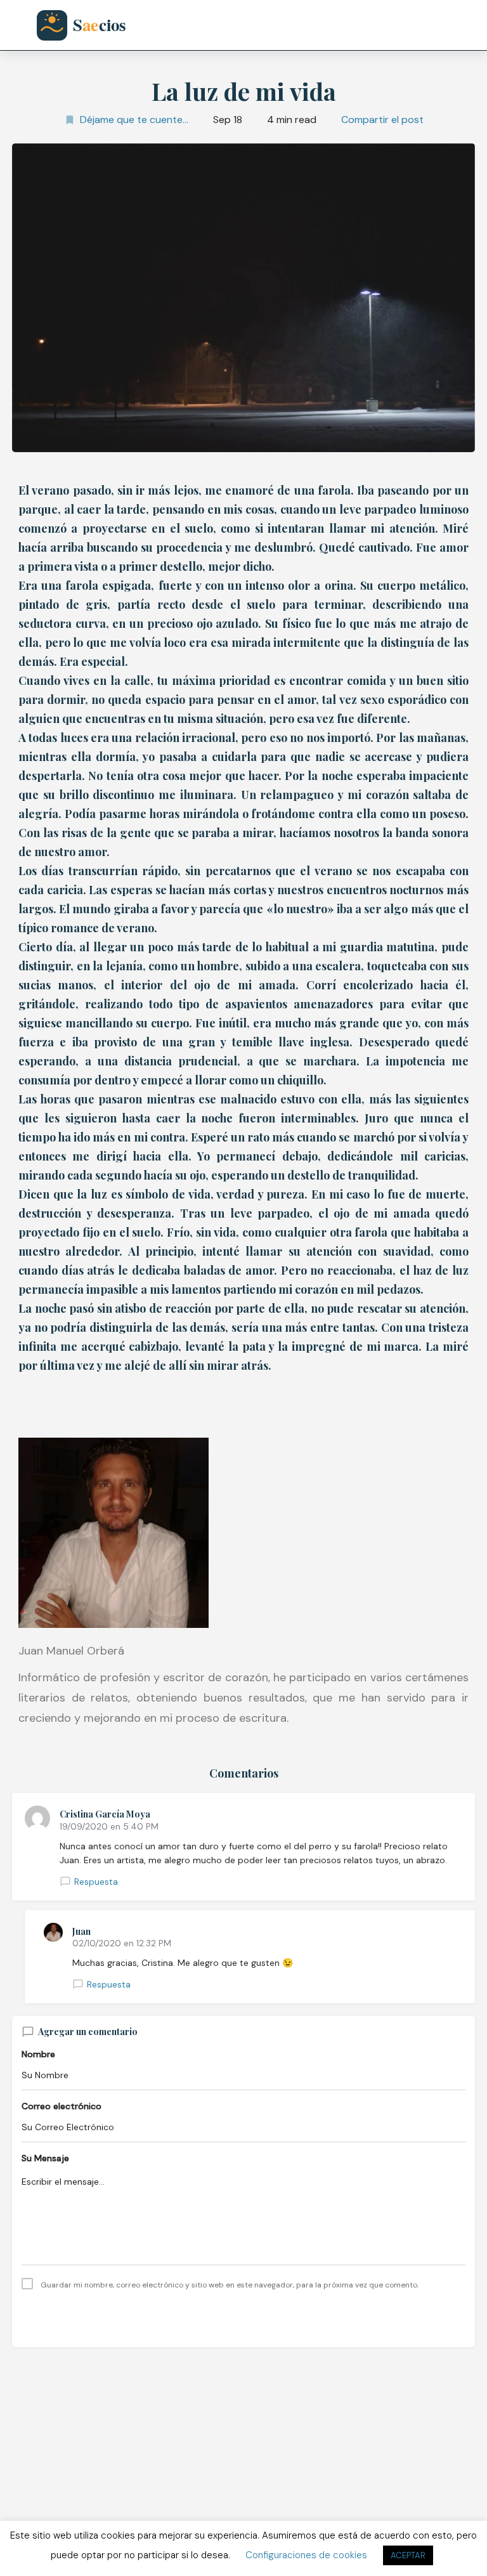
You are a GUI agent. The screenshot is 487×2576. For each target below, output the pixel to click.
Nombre (38, 2054)
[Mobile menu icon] (22, 26)
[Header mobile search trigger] (466, 25)
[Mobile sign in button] (437, 25)
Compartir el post (382, 120)
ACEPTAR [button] (408, 2555)
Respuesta (96, 1882)
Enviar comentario (243, 2317)
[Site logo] (91, 25)
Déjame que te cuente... (134, 120)
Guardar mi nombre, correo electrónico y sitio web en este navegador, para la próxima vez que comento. (230, 2285)
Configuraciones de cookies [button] (306, 2555)
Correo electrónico (62, 2106)
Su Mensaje (45, 2158)
